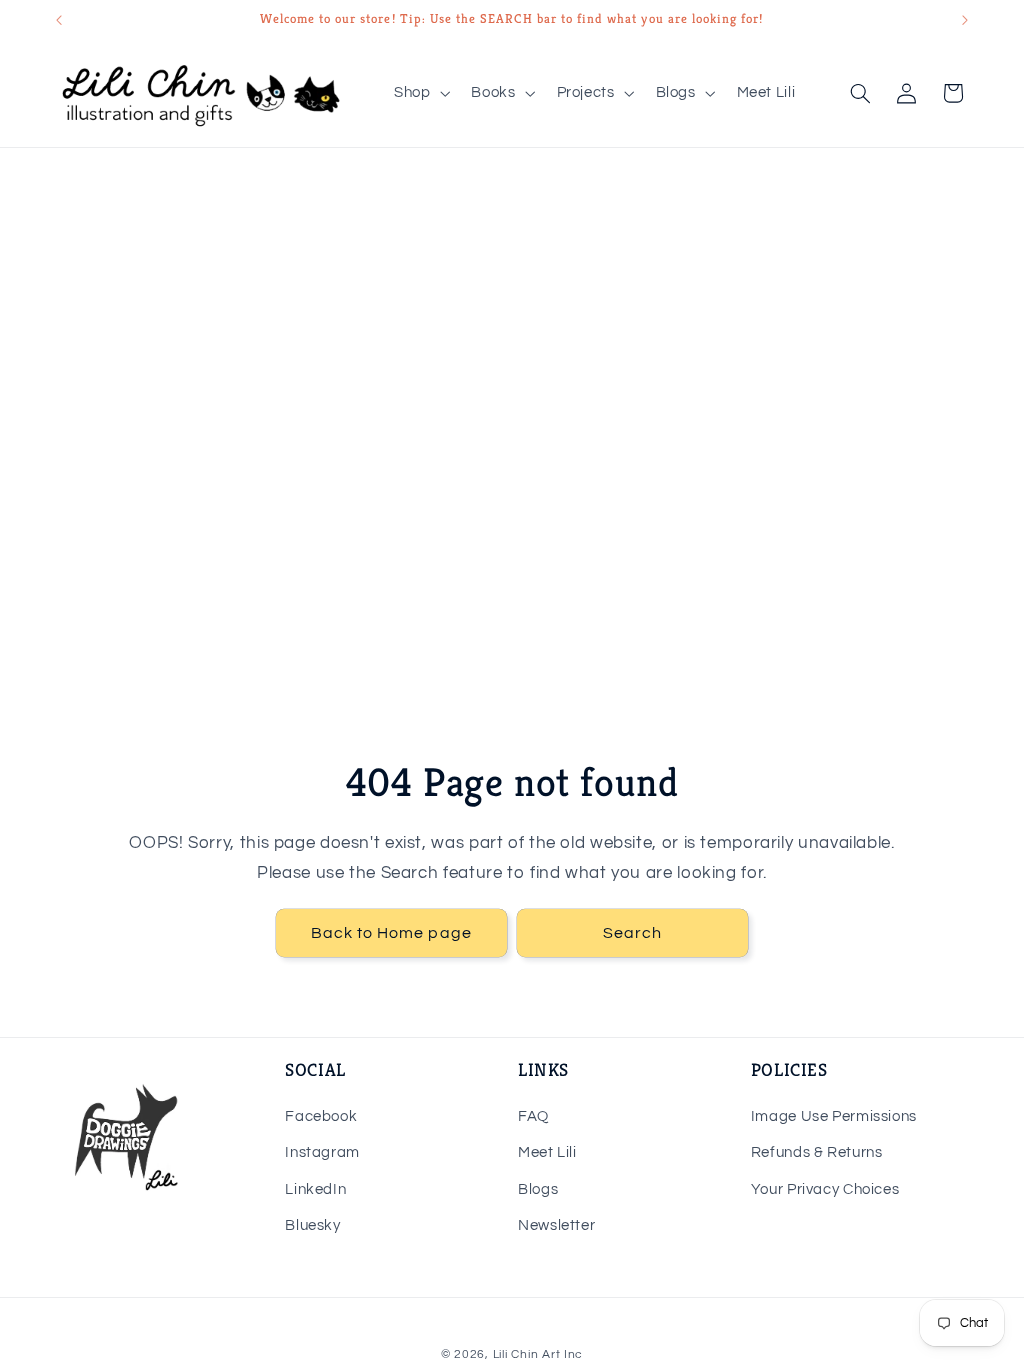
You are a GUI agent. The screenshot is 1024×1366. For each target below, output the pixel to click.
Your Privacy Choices (825, 1189)
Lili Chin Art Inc (538, 1354)
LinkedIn (315, 1189)
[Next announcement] (965, 20)
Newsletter (556, 1225)
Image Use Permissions (834, 1116)
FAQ (533, 1116)
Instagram (322, 1152)
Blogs (538, 1189)
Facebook (321, 1116)
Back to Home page (391, 933)
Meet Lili (547, 1152)
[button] (419, 93)
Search (632, 933)
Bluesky (312, 1225)
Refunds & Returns (817, 1152)
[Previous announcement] (59, 20)
